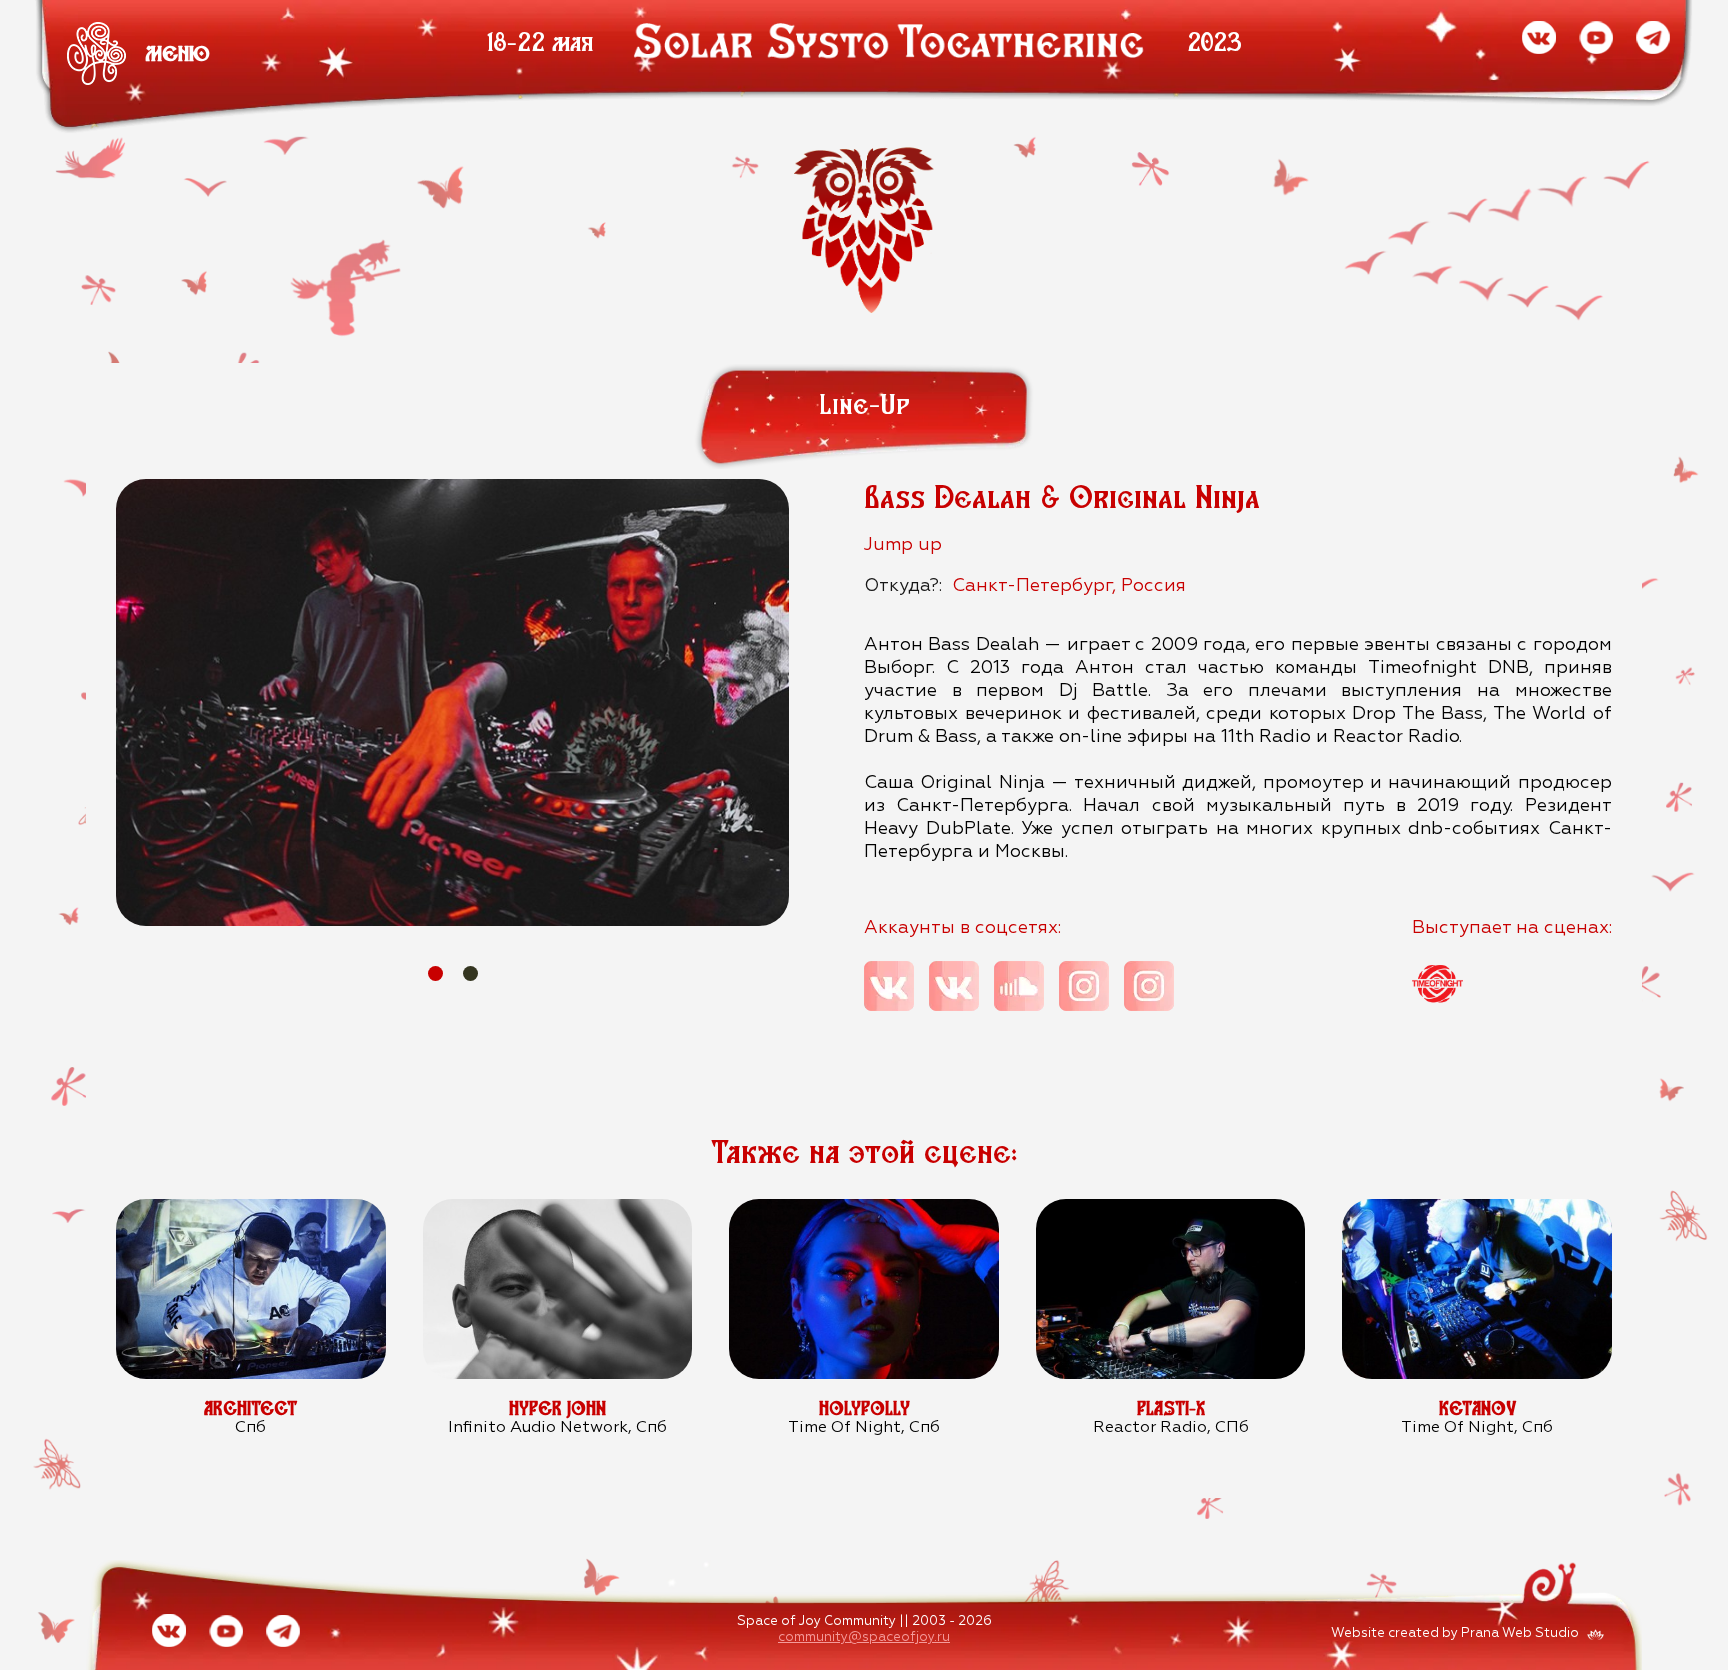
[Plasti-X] (1170, 1210)
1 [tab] (435, 973)
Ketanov (1477, 1408)
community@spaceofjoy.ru (864, 1637)
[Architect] (250, 1210)
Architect (250, 1408)
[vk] (889, 986)
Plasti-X (1171, 1408)
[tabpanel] (452, 702)
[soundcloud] (1019, 986)
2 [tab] (470, 973)
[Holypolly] (863, 1210)
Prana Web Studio (1520, 1633)
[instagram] (1084, 986)
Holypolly (864, 1408)
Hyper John (557, 1408)
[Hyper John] (557, 1210)
